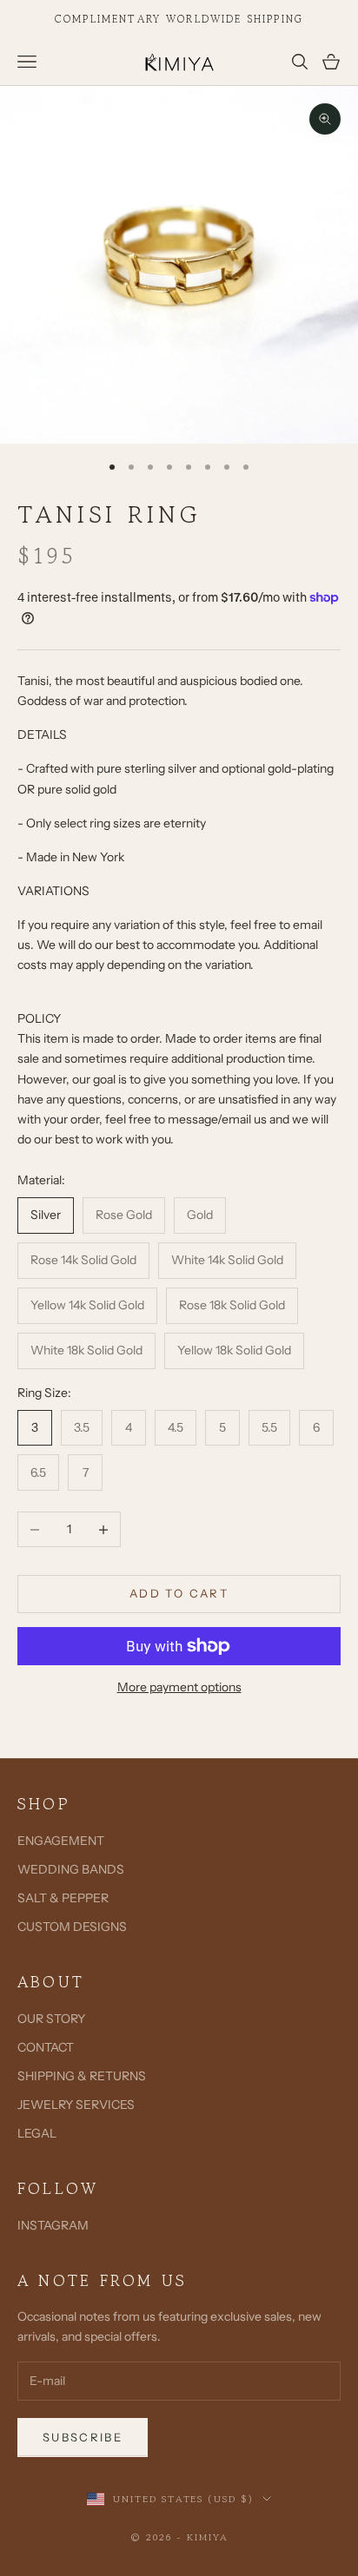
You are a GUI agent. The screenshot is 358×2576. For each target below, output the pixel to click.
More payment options (179, 1687)
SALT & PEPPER (63, 1898)
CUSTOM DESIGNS (72, 1927)
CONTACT (46, 2047)
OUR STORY (51, 2019)
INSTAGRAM (53, 2225)
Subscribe (83, 2437)
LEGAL (37, 2133)
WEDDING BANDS (71, 1869)
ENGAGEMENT (61, 1841)
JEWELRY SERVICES (76, 2105)
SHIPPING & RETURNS (82, 2076)
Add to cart (179, 1593)
